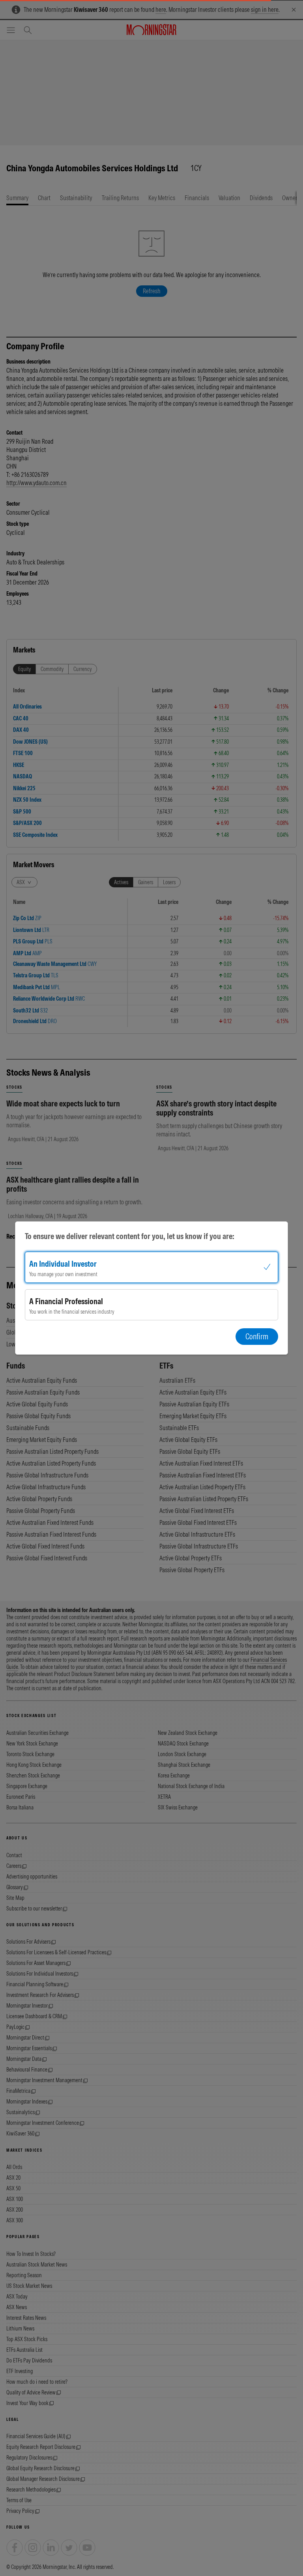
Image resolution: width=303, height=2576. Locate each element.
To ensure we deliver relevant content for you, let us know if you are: (130, 1236)
